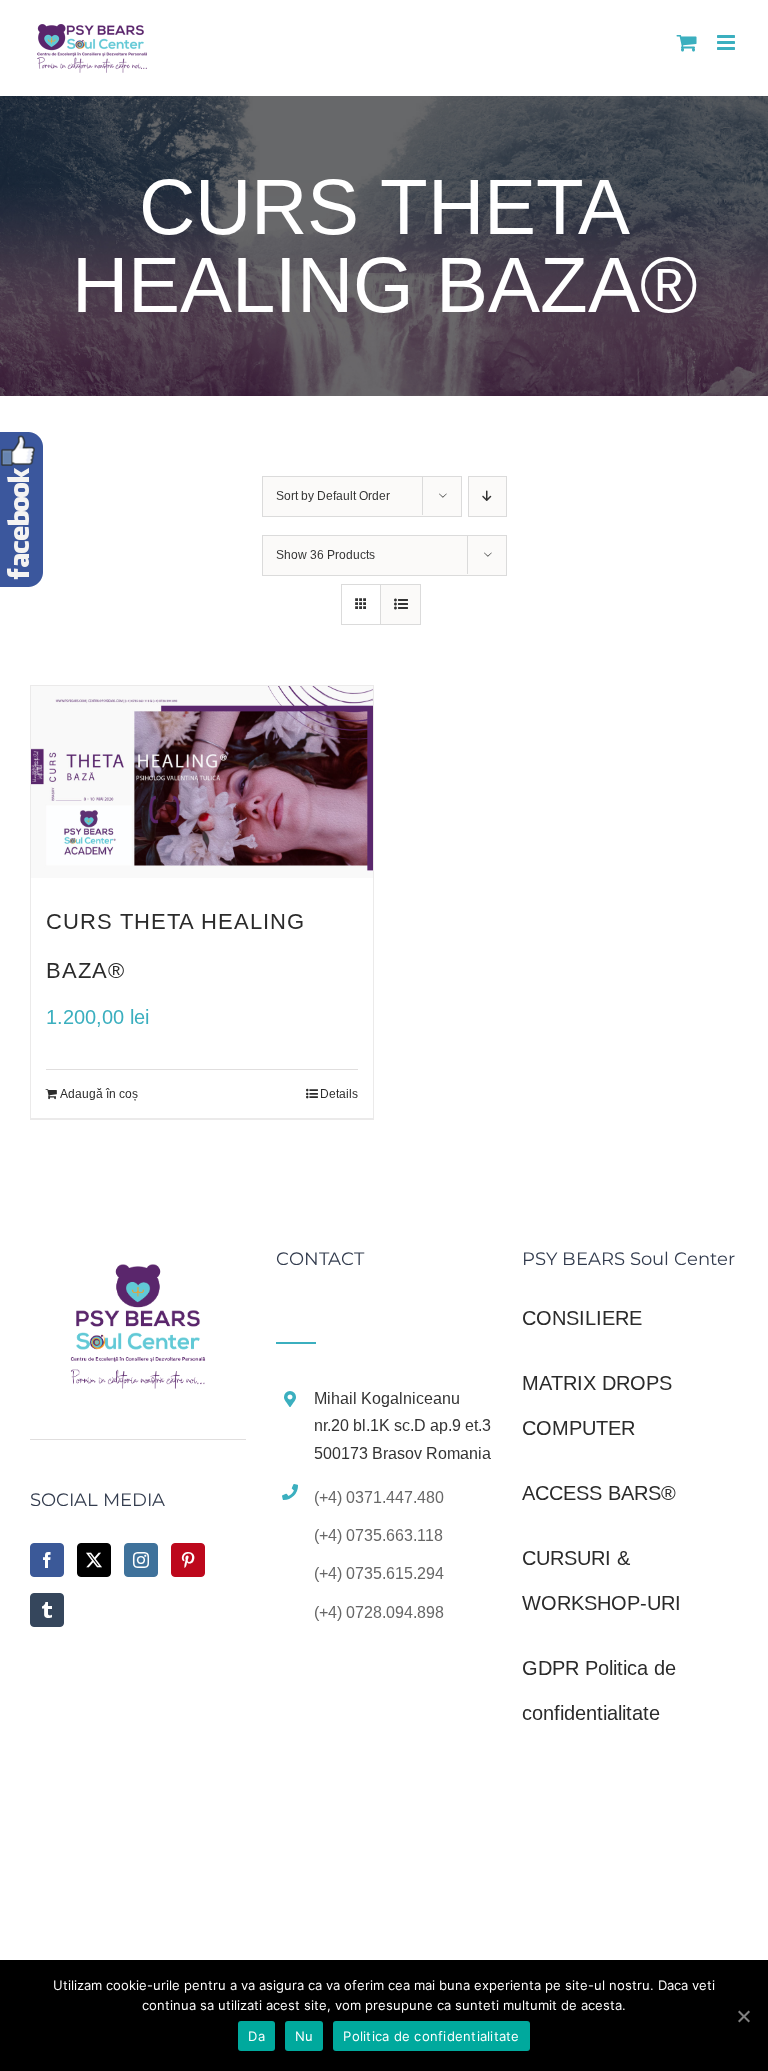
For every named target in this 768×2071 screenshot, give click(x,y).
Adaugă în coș (99, 1094)
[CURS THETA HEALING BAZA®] (202, 782)
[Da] (743, 2016)
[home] (138, 1272)
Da (256, 2036)
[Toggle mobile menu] (727, 42)
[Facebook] (47, 1560)
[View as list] (400, 604)
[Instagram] (141, 1560)
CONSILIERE (582, 1318)
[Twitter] (94, 1560)
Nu (304, 2036)
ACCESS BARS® (599, 1493)
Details (339, 1094)
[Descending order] (487, 496)
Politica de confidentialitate (431, 2036)
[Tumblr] (47, 1610)
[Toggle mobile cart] (687, 42)
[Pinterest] (188, 1560)
